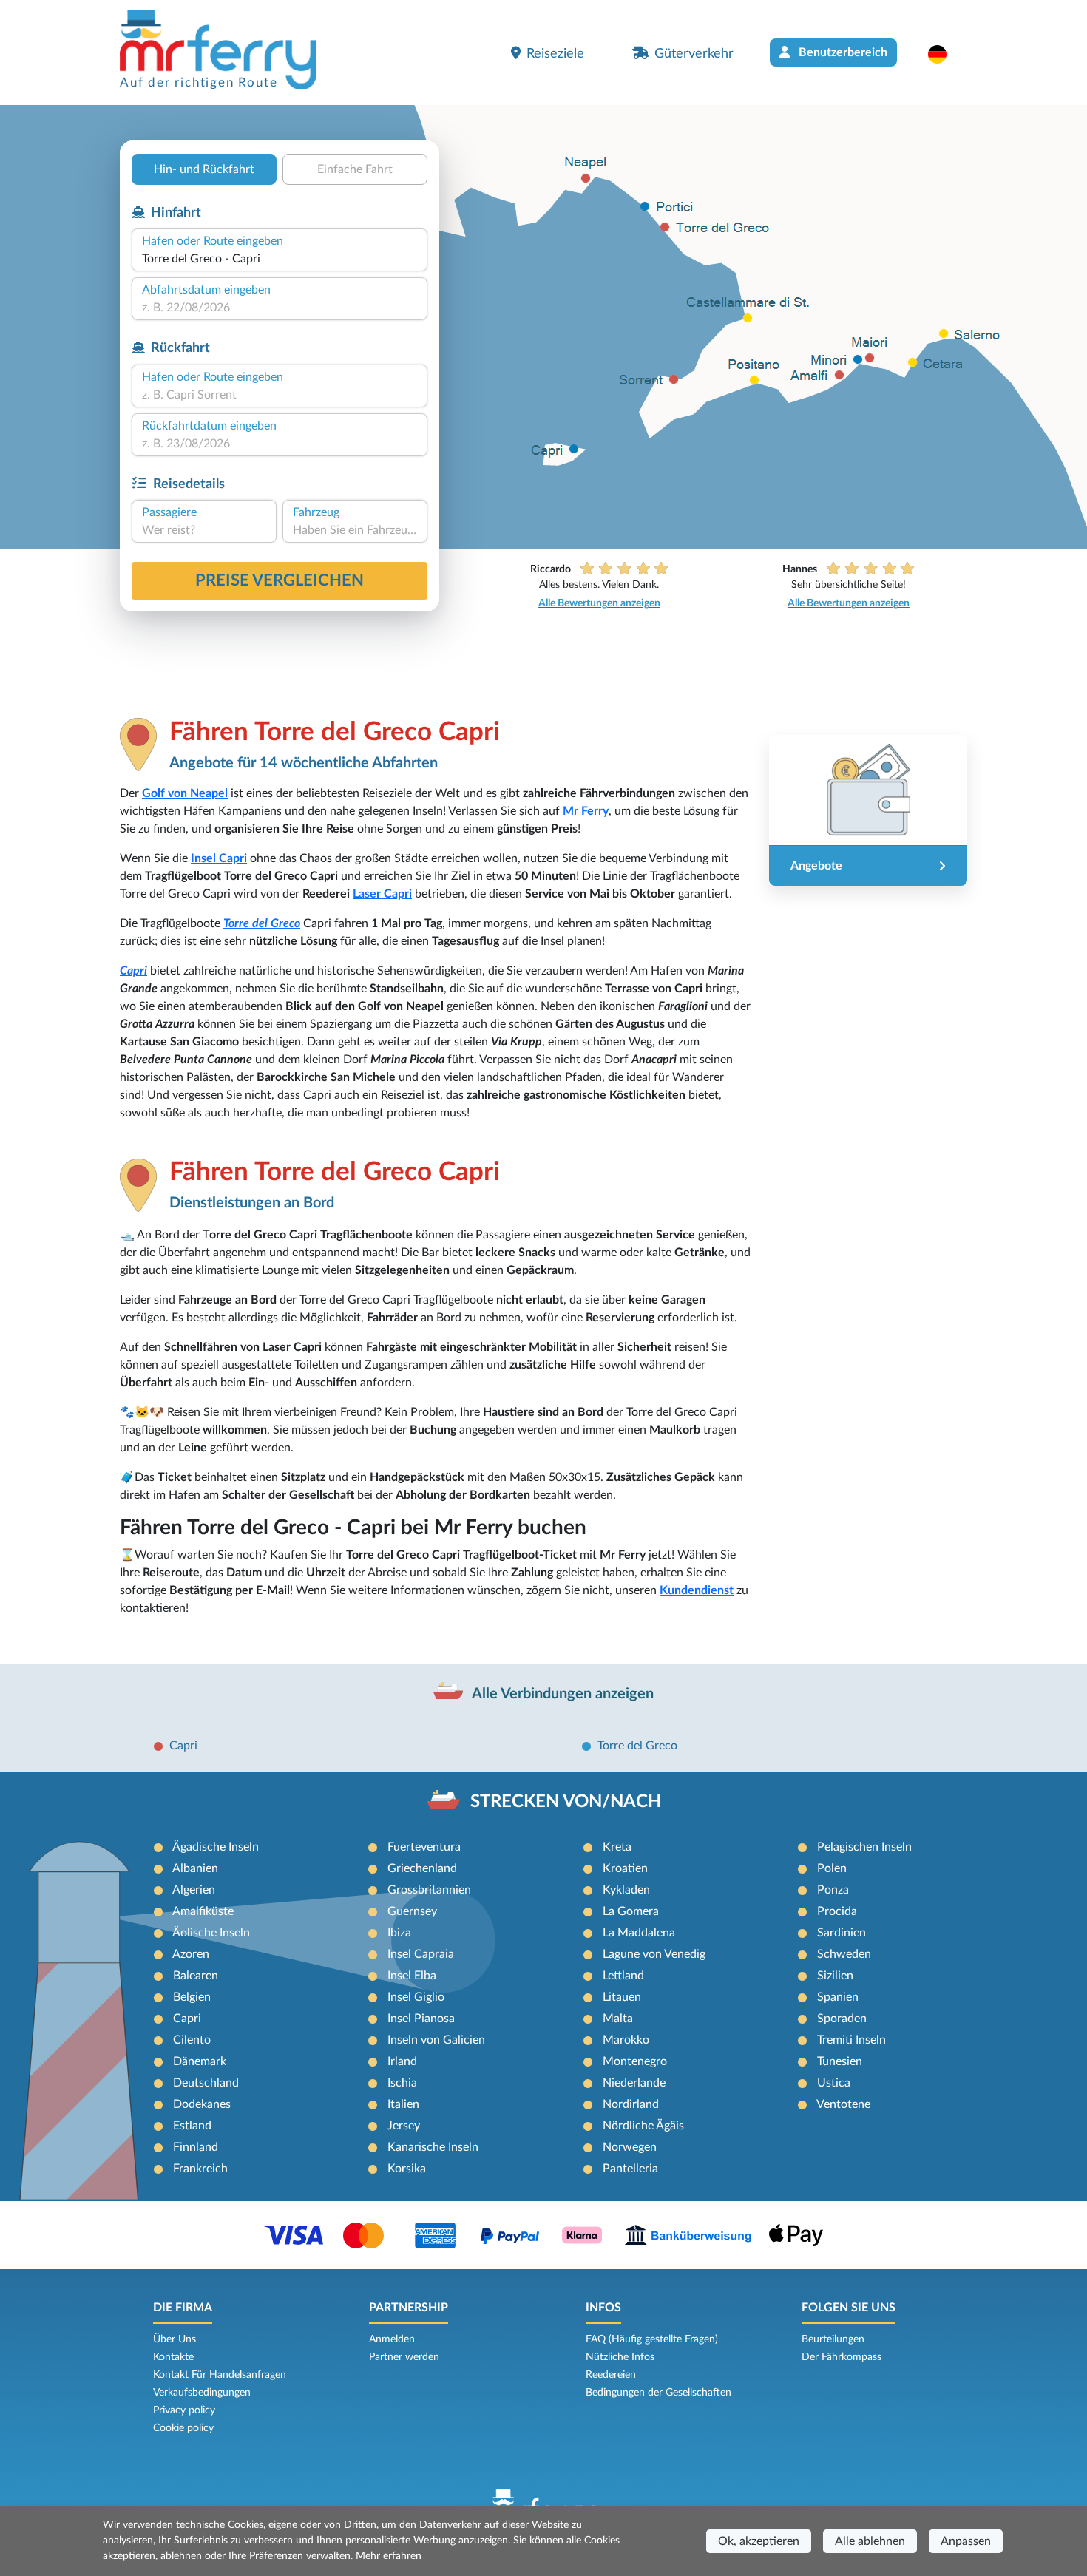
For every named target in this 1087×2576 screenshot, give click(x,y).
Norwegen (630, 2147)
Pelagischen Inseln (864, 1847)
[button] (945, 54)
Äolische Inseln (211, 1933)
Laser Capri (382, 894)
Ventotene (843, 2104)
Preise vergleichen (280, 580)
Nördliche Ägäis (643, 2126)
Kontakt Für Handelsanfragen (220, 2375)
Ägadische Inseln (216, 1847)
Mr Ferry (586, 811)
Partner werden (404, 2357)
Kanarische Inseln (433, 2147)
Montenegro (635, 2061)
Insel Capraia (421, 1954)
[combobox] (280, 259)
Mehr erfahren (389, 2556)
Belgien (192, 1997)
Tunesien (840, 2061)
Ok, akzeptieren (759, 2541)
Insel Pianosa (421, 2019)
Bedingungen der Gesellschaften (658, 2393)
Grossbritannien (429, 1890)
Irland (402, 2061)
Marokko (626, 2040)
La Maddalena (639, 1933)
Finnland (196, 2147)
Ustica (834, 2083)
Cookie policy (183, 2428)
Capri (133, 971)
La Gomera (631, 1911)
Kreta (617, 1847)
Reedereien (611, 2375)
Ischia (402, 2083)
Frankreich (200, 2169)
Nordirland (631, 2104)
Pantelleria (630, 2169)
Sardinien (842, 1933)
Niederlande (634, 2083)
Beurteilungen (833, 2339)
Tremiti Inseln (851, 2040)
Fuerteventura (424, 1847)
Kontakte (173, 2357)
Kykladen (626, 1890)
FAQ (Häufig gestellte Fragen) (652, 2339)
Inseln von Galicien (436, 2040)
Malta (618, 2019)
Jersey (404, 2126)
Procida (837, 1911)
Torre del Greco (262, 923)
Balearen (196, 1976)
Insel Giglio (416, 1997)
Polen (832, 1868)
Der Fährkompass (842, 2357)
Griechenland (422, 1868)
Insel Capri (219, 858)
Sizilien (835, 1976)
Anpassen (966, 2541)
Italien (403, 2104)
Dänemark (200, 2061)
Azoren (191, 1954)
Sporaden (842, 2019)
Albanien (195, 1868)
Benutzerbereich (842, 52)
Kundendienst (697, 1590)
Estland (192, 2126)
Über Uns (175, 2339)
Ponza (833, 1890)
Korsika (407, 2169)
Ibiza (399, 1933)
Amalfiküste (203, 1911)
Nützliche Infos (620, 2357)
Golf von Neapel (185, 793)
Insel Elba (412, 1976)
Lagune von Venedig (654, 1954)
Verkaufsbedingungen (202, 2393)
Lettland (623, 1976)
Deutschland (206, 2083)
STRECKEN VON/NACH (566, 1802)
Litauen (622, 1997)
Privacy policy (184, 2410)
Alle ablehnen (870, 2541)
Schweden (844, 1954)
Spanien (838, 1997)
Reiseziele (555, 54)
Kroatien (625, 1868)
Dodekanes (202, 2104)
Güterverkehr (694, 54)
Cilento (192, 2040)
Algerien (194, 1890)
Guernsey (412, 1911)
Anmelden (392, 2339)
